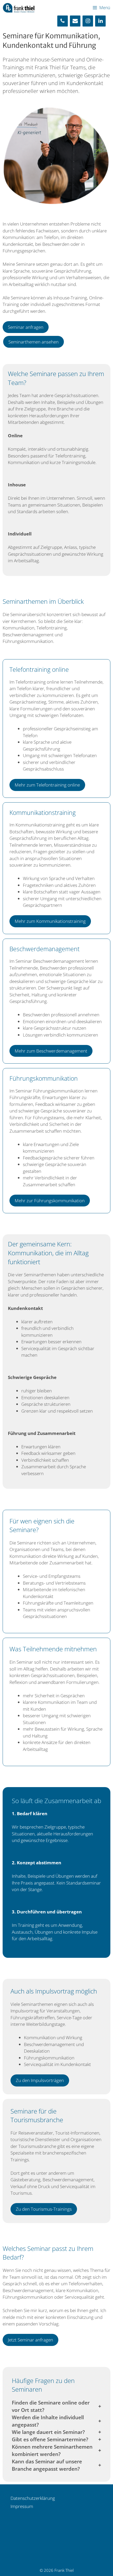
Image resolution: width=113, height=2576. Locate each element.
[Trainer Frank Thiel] (19, 8)
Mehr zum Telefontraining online (47, 785)
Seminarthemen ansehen (34, 342)
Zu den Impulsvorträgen (40, 2080)
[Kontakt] (75, 21)
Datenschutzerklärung (33, 2498)
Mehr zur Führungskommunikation (50, 1201)
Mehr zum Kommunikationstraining (50, 921)
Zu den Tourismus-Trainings (44, 2209)
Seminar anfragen (26, 327)
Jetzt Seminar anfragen (30, 2340)
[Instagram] (88, 21)
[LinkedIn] (100, 21)
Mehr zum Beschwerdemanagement (51, 1051)
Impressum (22, 2506)
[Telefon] (63, 21)
